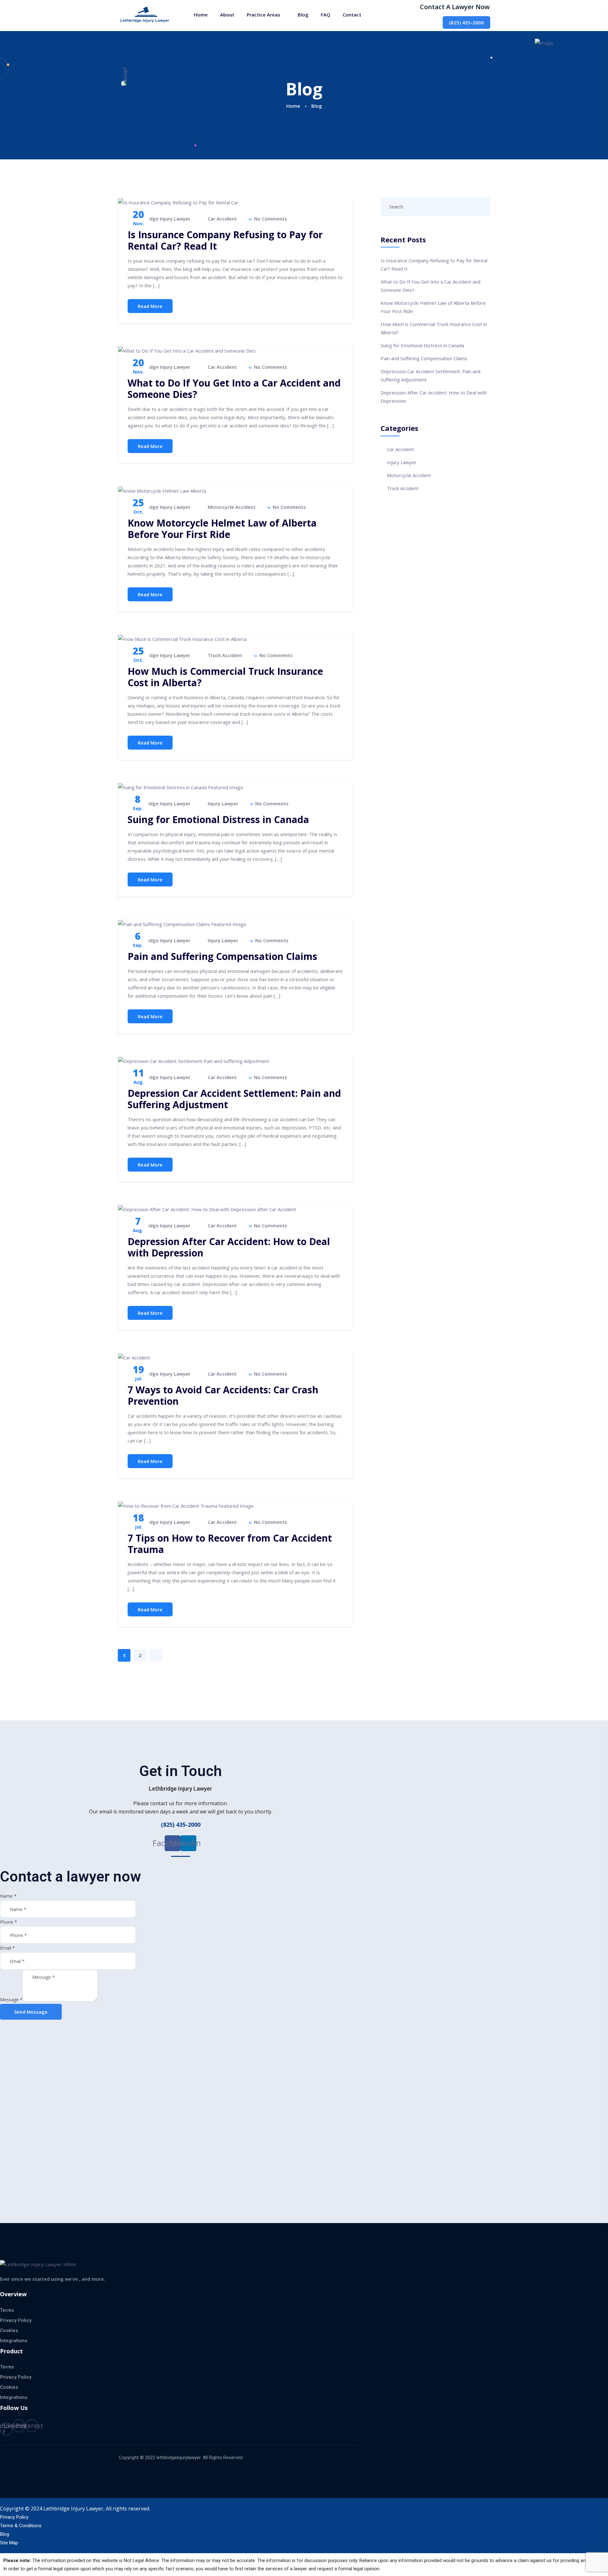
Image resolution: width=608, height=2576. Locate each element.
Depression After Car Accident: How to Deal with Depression (229, 1247)
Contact (352, 15)
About (227, 15)
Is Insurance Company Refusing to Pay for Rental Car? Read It (225, 240)
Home (201, 15)
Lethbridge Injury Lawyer (161, 219)
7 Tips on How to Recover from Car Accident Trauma (230, 1544)
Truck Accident (225, 655)
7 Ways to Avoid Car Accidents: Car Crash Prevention (223, 1395)
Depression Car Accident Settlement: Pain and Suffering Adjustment (234, 1099)
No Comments (270, 219)
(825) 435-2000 (466, 22)
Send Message (31, 2012)
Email (7, 1948)
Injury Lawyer (223, 803)
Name (8, 1896)
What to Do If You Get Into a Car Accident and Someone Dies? (234, 389)
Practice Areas (263, 15)
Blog (303, 15)
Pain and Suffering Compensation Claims (222, 956)
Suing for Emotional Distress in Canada (218, 819)
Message (11, 2000)
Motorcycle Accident (232, 507)
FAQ (326, 15)
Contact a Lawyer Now (455, 7)
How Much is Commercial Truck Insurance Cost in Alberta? (225, 677)
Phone (9, 1922)
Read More (150, 306)
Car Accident (222, 219)
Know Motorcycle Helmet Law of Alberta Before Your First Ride (222, 529)
